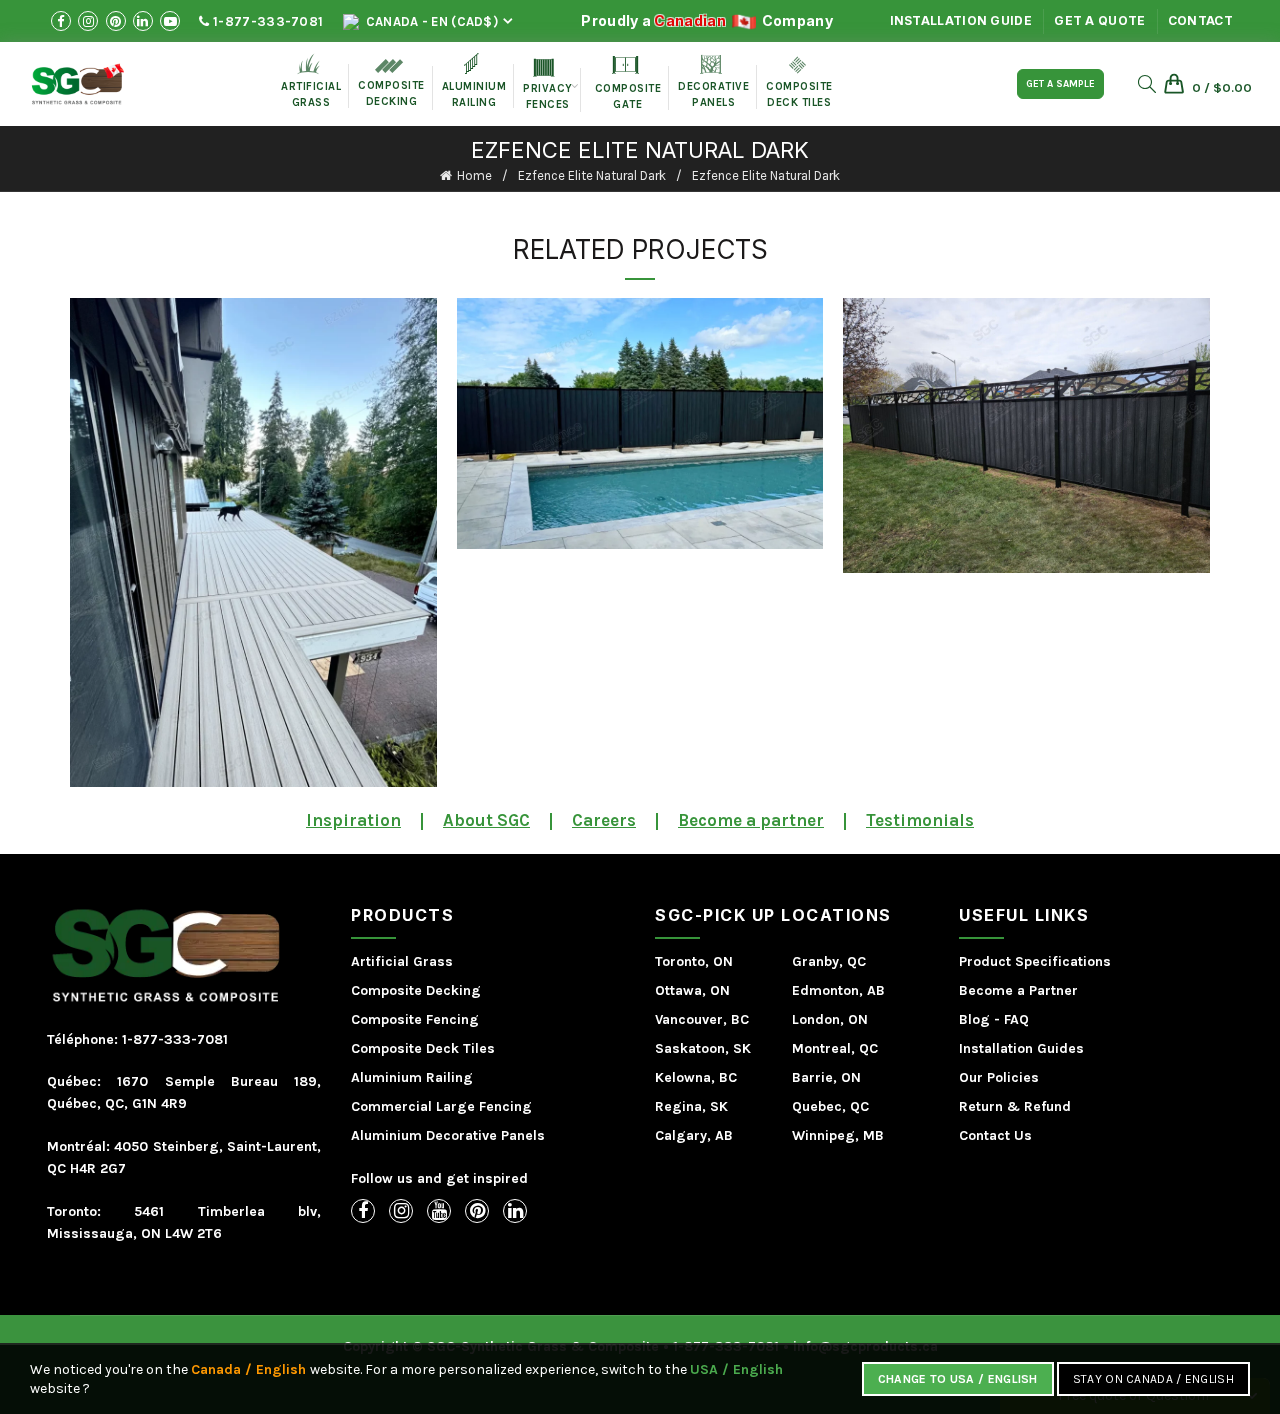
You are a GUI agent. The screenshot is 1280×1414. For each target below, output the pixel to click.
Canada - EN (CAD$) (430, 21)
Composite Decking (391, 83)
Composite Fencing (415, 1019)
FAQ (1016, 1019)
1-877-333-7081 (267, 21)
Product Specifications (1035, 961)
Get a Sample (1060, 84)
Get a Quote (1099, 20)
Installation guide (961, 20)
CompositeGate (628, 83)
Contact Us (995, 1135)
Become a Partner (1018, 990)
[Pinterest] (477, 1211)
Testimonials (920, 820)
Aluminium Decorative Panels (448, 1135)
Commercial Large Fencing (441, 1106)
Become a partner (751, 820)
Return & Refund (1015, 1106)
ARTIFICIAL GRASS (311, 81)
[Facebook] (363, 1211)
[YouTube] (439, 1211)
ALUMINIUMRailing (474, 81)
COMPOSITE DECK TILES (799, 83)
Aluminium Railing (412, 1077)
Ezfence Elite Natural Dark (592, 175)
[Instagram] (401, 1211)
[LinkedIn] (515, 1211)
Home (474, 175)
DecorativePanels (713, 82)
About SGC (486, 820)
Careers (604, 820)
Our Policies (999, 1077)
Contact (1200, 20)
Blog (974, 1019)
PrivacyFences (548, 85)
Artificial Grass (402, 961)
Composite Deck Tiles (423, 1048)
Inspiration (353, 820)
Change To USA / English (958, 1379)
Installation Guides (1021, 1048)
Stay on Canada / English (1153, 1379)
